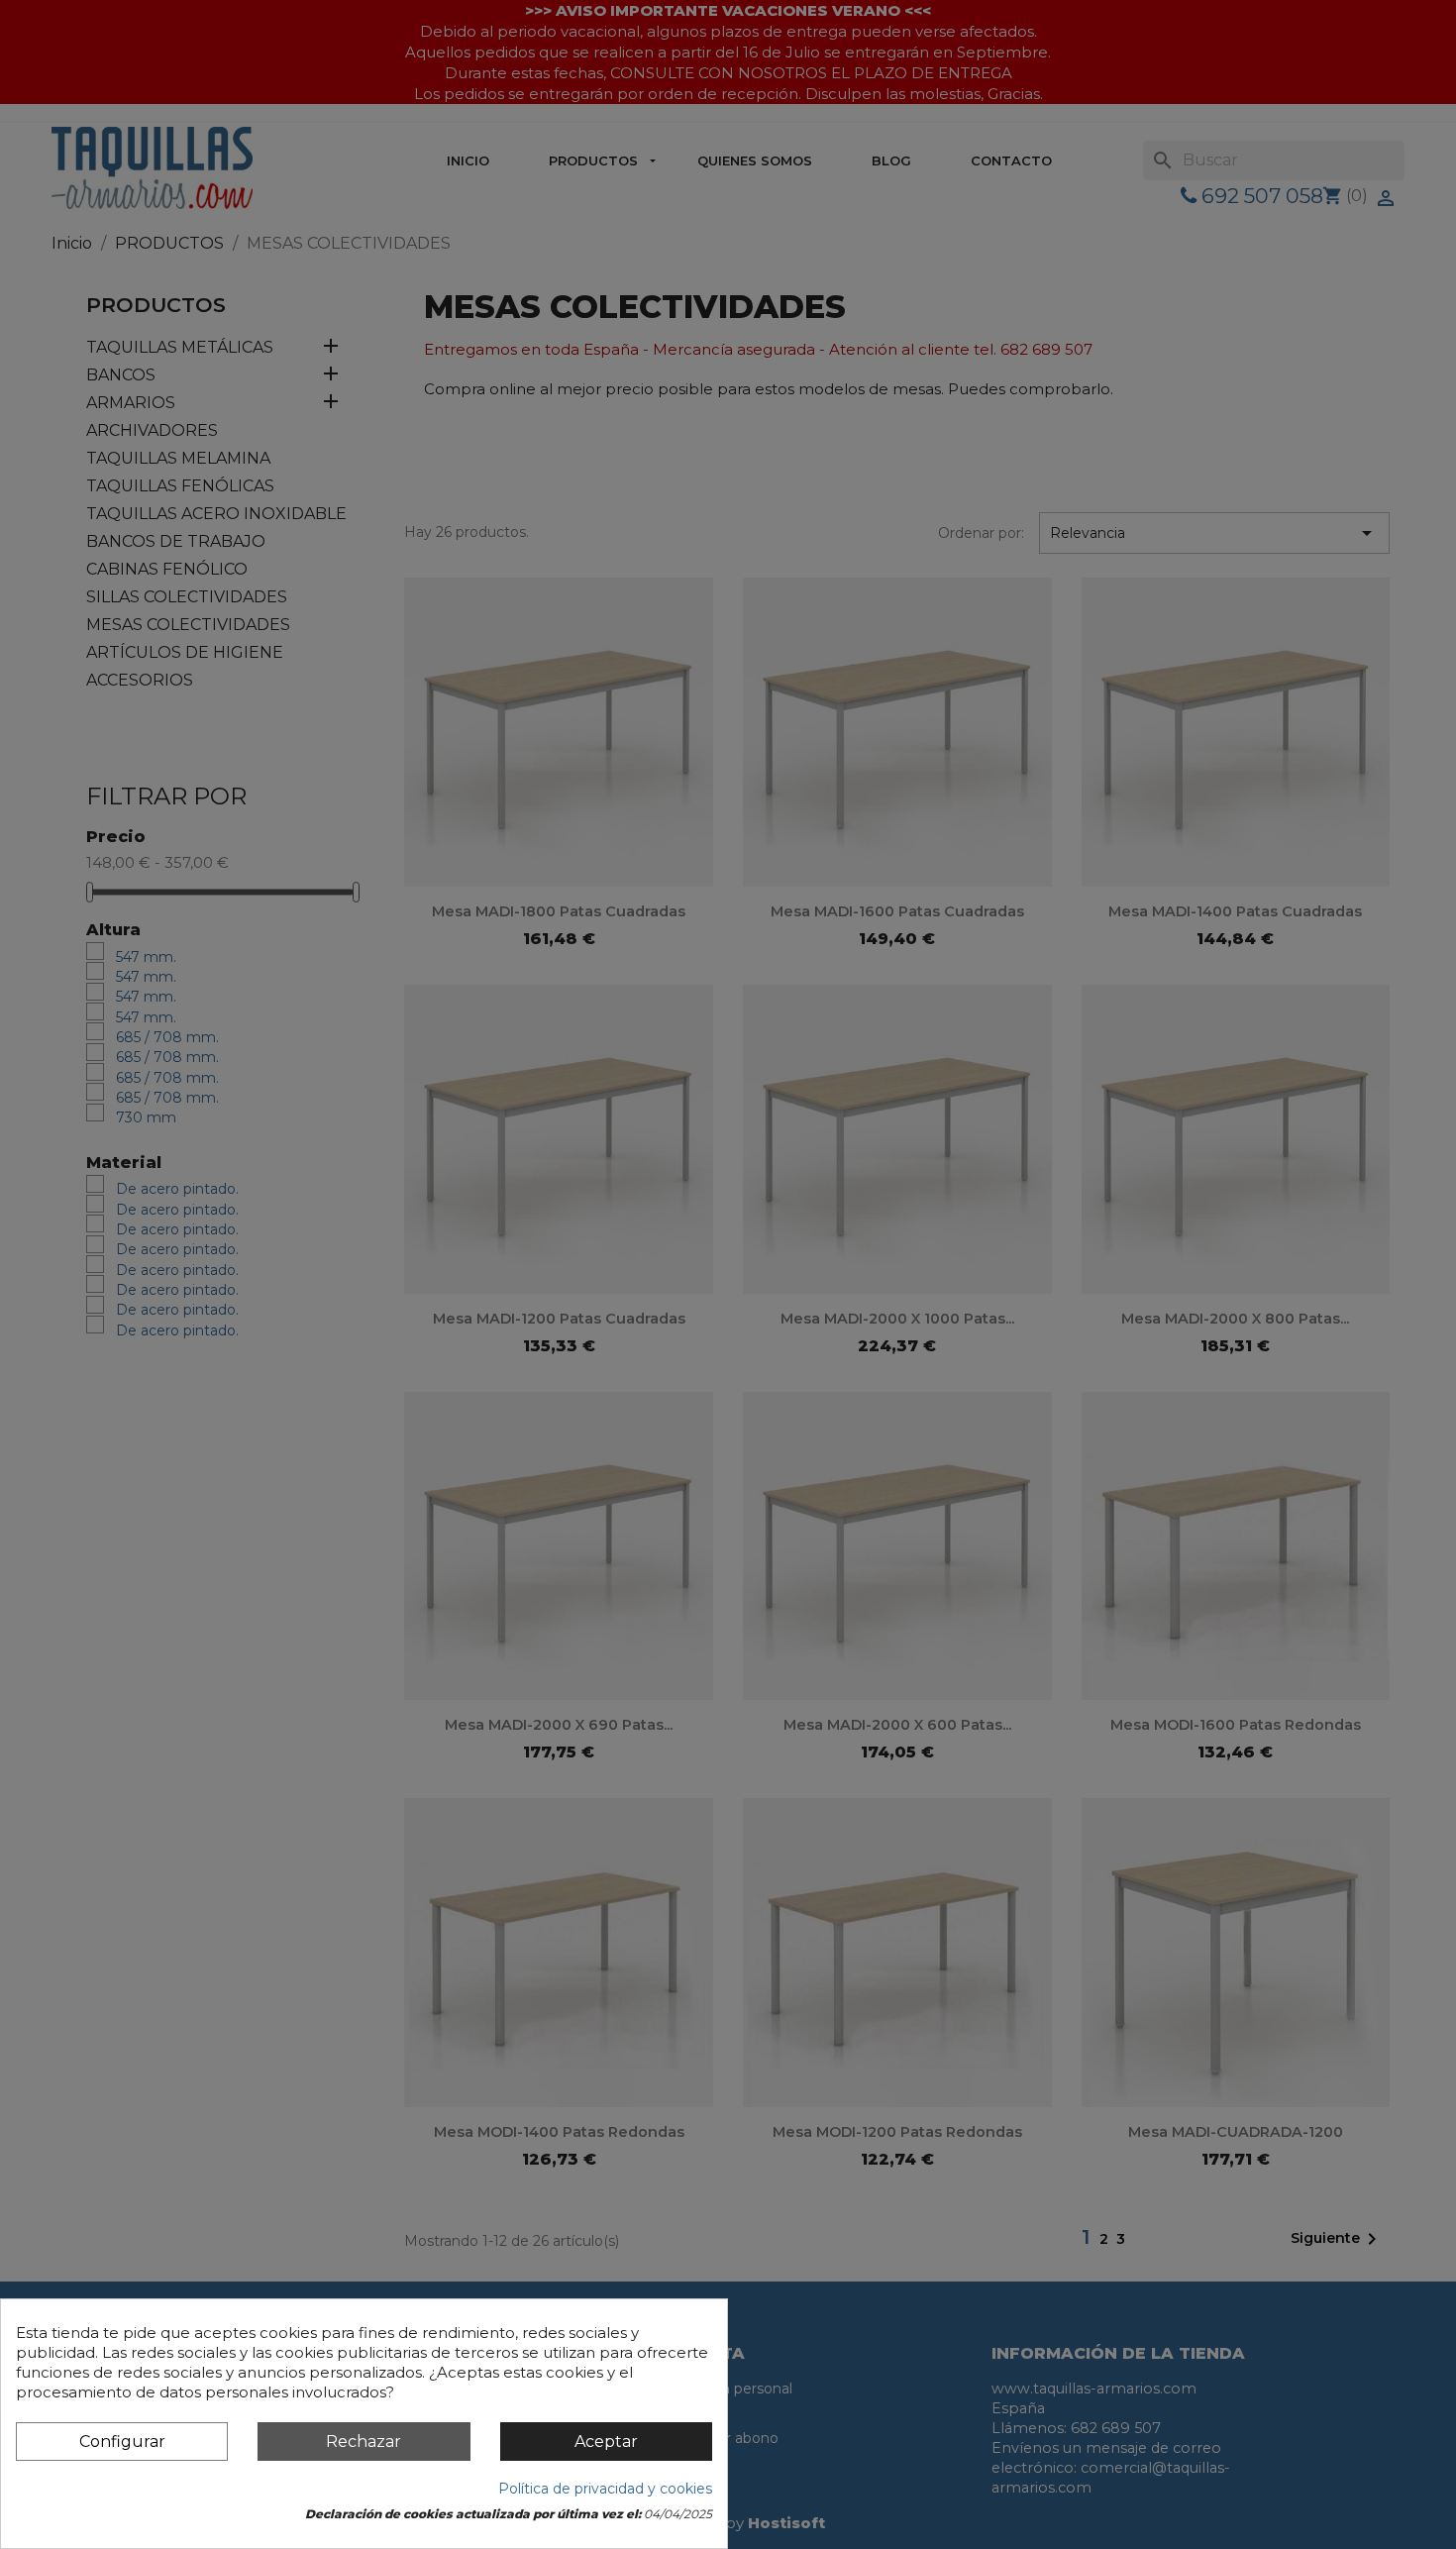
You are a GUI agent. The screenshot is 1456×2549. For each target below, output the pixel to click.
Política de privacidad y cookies (605, 2489)
